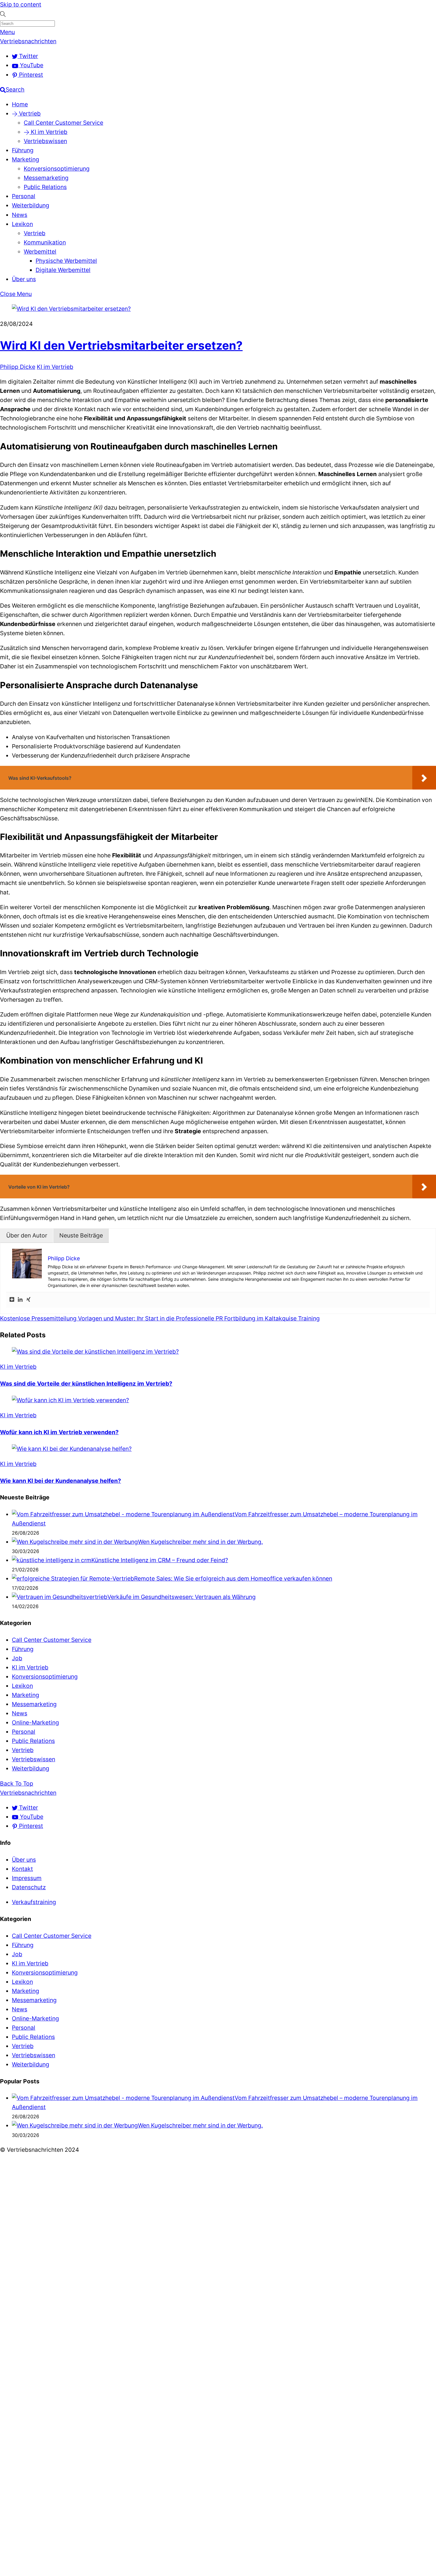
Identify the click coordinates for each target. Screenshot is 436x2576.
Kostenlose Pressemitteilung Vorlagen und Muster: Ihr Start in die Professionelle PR (111, 1318)
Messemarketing (46, 178)
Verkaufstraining (34, 1902)
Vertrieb (29, 113)
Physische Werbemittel (66, 261)
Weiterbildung (31, 205)
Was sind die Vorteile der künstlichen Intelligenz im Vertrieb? (86, 1384)
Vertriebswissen (45, 141)
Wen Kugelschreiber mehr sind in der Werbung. (200, 1542)
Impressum (27, 1878)
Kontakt (22, 1869)
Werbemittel (40, 252)
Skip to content (21, 4)
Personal (24, 196)
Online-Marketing (35, 1722)
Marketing (26, 159)
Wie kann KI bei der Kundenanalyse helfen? (61, 1481)
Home (20, 104)
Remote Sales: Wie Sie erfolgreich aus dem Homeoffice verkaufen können (233, 1578)
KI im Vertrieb (48, 132)
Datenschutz (29, 1887)
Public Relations (45, 187)
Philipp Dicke (18, 367)
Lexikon (22, 224)
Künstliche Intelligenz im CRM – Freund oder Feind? (160, 1560)
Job (17, 1658)
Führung (23, 150)
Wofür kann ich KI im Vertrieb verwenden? (59, 1432)
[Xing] (28, 1300)
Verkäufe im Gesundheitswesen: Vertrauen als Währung (182, 1597)
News (20, 215)
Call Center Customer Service (63, 123)
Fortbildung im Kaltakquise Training (271, 1318)
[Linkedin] (20, 1300)
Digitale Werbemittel (63, 270)
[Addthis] (12, 1300)
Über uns (24, 279)
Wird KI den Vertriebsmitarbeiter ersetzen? (121, 345)
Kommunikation (45, 242)
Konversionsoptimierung (57, 169)
